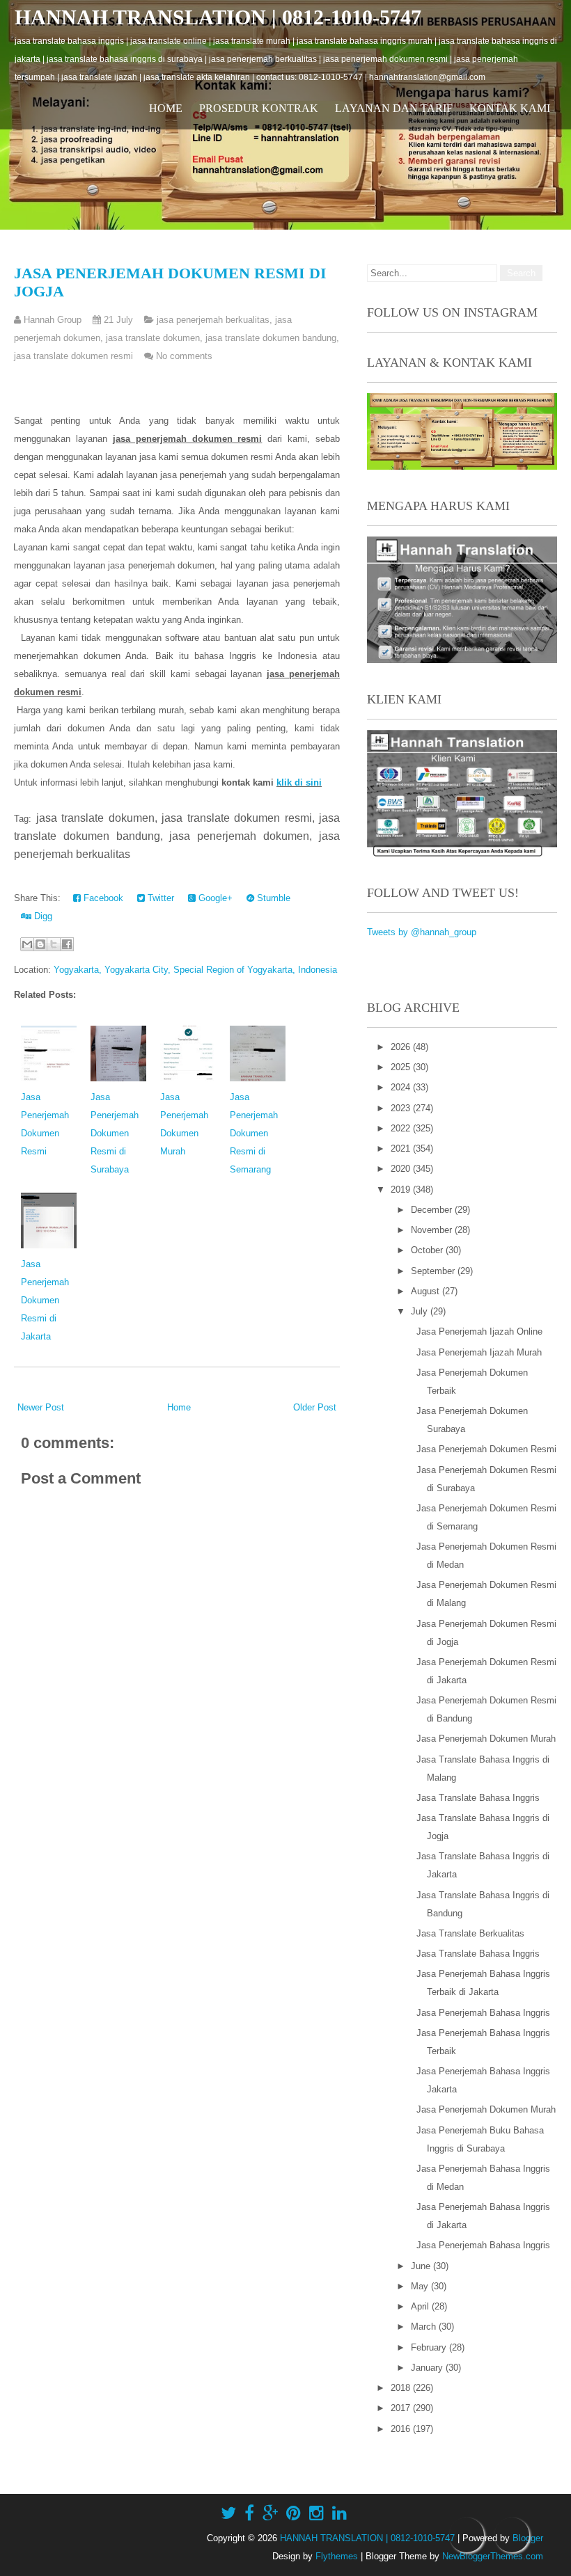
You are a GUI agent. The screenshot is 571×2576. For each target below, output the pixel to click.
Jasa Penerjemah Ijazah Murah (479, 1352)
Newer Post (41, 1407)
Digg (42, 916)
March (425, 2327)
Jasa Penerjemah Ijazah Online (479, 1331)
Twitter (159, 898)
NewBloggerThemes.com (493, 2556)
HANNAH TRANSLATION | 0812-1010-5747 (218, 17)
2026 (402, 1047)
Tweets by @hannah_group (422, 932)
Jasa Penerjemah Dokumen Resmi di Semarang (254, 1133)
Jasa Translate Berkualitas (470, 1933)
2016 (402, 2429)
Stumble (272, 898)
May (421, 2286)
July (421, 1311)
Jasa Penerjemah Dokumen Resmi (486, 1449)
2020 (402, 1169)
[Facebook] (249, 2513)
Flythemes (337, 2556)
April (421, 2306)
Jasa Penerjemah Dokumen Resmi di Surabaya (115, 1133)
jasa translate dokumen (153, 338)
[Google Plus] (270, 2513)
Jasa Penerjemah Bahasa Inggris (483, 2013)
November (433, 1230)
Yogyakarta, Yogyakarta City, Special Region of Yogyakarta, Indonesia (195, 970)
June (422, 2266)
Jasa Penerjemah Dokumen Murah (486, 1739)
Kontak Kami (510, 108)
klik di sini (299, 782)
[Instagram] (316, 2513)
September (434, 1271)
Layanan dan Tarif (394, 108)
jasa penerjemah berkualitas (213, 320)
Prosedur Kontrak (259, 108)
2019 (402, 1190)
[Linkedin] (339, 2513)
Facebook (102, 898)
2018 (402, 2388)
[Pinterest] (294, 2513)
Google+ (214, 898)
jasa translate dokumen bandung (271, 338)
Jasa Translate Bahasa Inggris (478, 1798)
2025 (402, 1067)
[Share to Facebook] (67, 944)
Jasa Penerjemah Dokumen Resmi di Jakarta (45, 1300)
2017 (402, 2408)
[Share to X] (54, 944)
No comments (184, 356)
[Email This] (27, 944)
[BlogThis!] (40, 944)
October (428, 1250)
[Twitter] (228, 2513)
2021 (402, 1148)
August (427, 1291)
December (433, 1210)
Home (166, 108)
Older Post (315, 1407)
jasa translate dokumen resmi (73, 356)
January (428, 2368)
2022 (402, 1128)
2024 (402, 1087)
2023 (402, 1108)
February (430, 2347)
